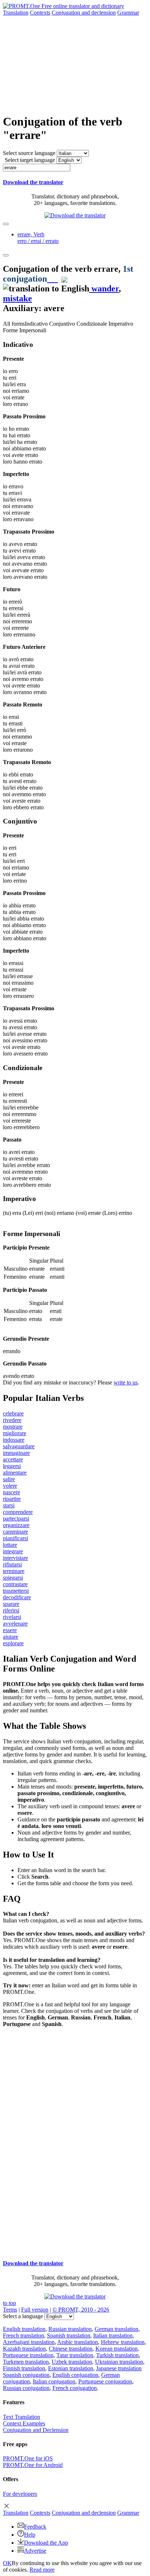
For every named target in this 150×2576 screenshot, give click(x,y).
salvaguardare (19, 1446)
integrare (13, 1551)
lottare (10, 1545)
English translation (24, 2329)
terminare (14, 1571)
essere (10, 1630)
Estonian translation (71, 2368)
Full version (35, 2310)
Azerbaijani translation (29, 2342)
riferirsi (11, 1610)
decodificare (17, 1597)
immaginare (16, 1453)
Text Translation (21, 2417)
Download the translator (33, 182)
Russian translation (70, 2329)
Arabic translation (78, 2342)
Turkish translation (117, 2355)
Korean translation (117, 2349)
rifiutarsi (12, 1564)
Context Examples (24, 2423)
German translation (117, 2329)
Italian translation (113, 2335)
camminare (15, 1532)
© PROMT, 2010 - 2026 (81, 2310)
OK (7, 2563)
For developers (20, 2494)
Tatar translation (75, 2355)
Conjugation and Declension (36, 2430)
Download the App (46, 2543)
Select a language (23, 2316)
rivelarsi (12, 1617)
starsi (9, 1505)
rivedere (12, 1420)
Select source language (29, 153)
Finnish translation (24, 2368)
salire (9, 1479)
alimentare (15, 1473)
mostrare (13, 1427)
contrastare (15, 1584)
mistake (17, 298)
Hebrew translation (123, 2342)
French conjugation (75, 2388)
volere (10, 1486)
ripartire (12, 1499)
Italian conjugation (54, 2381)
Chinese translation (71, 2349)
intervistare (15, 1558)
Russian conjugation (26, 2388)
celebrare (13, 1413)
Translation (16, 13)
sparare (11, 1604)
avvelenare (15, 1624)
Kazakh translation (24, 2349)
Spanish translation (69, 2335)
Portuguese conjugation (105, 2381)
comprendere (18, 1512)
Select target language (30, 160)
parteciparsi (16, 1519)
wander (104, 288)
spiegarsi (13, 1578)
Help (30, 2535)
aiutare (11, 1637)
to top (9, 2303)
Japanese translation (119, 2368)
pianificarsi (15, 1538)
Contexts (40, 13)
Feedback (35, 2527)
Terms (10, 2310)
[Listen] (52, 279)
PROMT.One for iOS (28, 2458)
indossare (14, 1440)
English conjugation (75, 2375)
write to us (126, 1382)
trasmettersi (16, 1591)
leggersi (12, 1466)
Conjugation (84, 13)
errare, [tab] (38, 238)
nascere (11, 1492)
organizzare (16, 1525)
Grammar (128, 13)
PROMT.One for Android (33, 2465)
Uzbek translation (72, 2362)
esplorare (13, 1643)
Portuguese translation (28, 2355)
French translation (23, 2335)
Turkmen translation (26, 2362)
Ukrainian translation (119, 2362)
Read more (42, 2570)
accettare (13, 1459)
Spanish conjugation (26, 2375)
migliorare (15, 1433)
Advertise (35, 2551)
